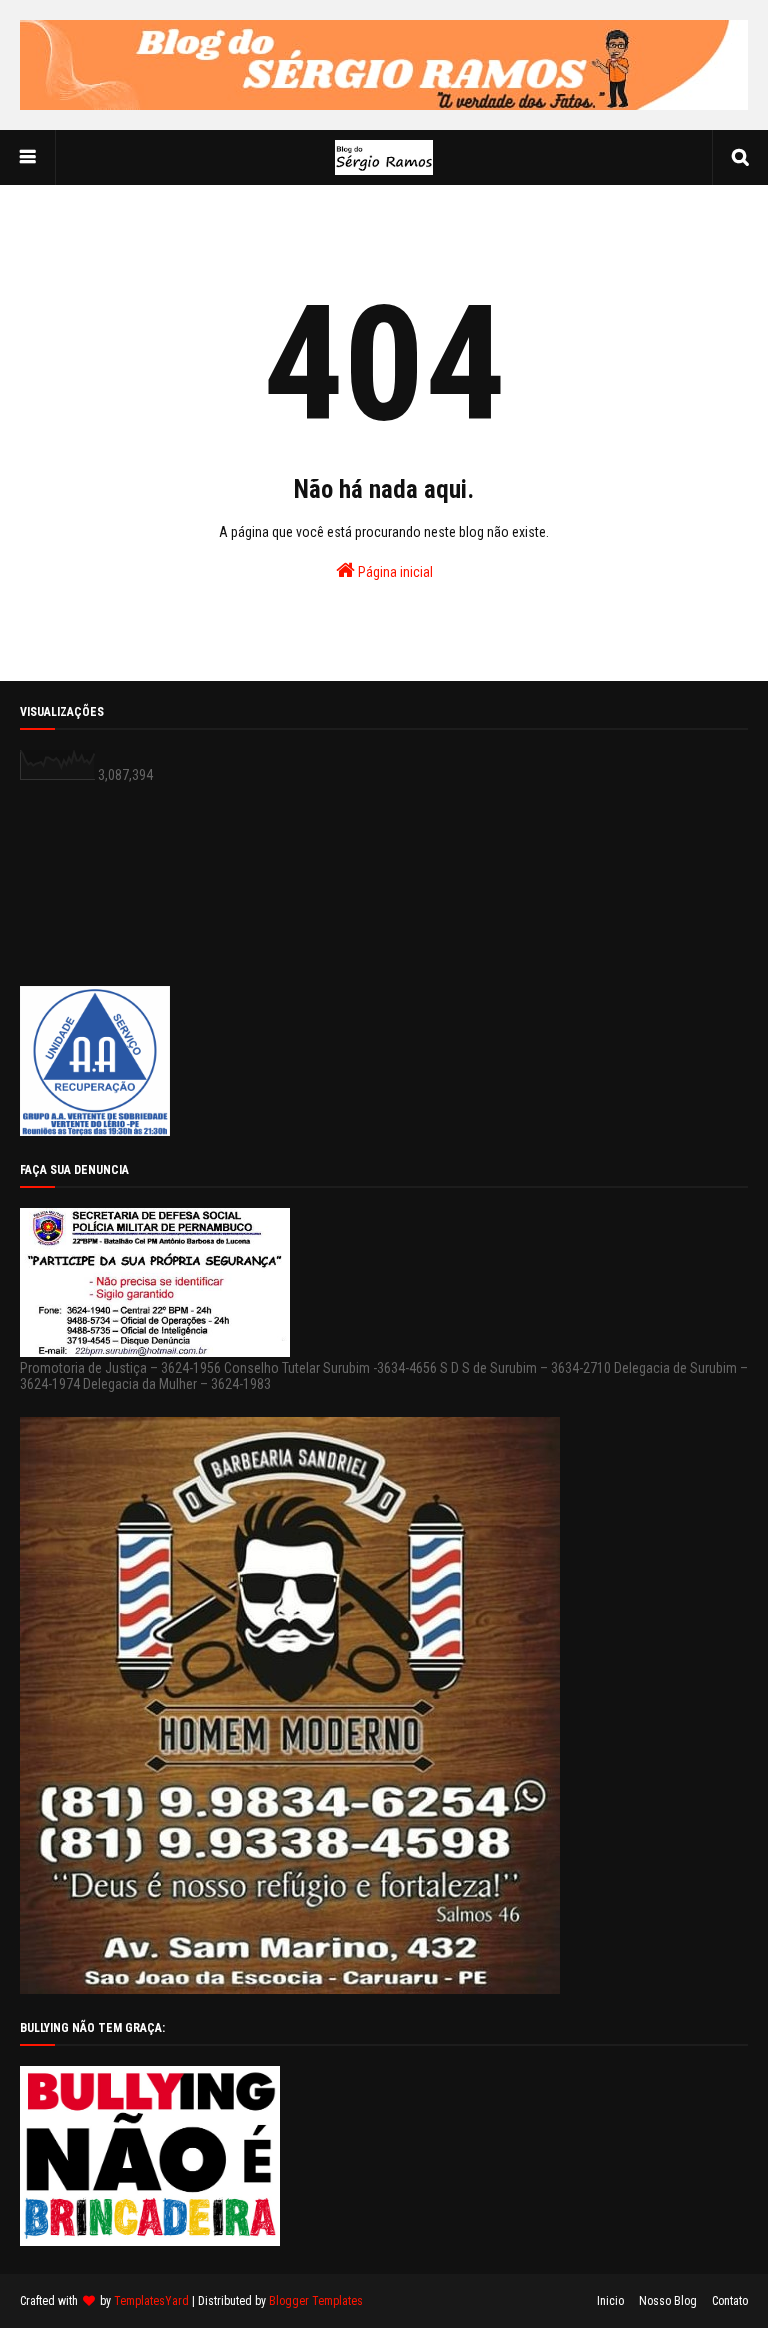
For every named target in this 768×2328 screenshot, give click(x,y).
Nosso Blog (668, 2301)
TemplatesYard (151, 2301)
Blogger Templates (316, 2301)
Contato (730, 2301)
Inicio (610, 2301)
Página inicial (394, 572)
